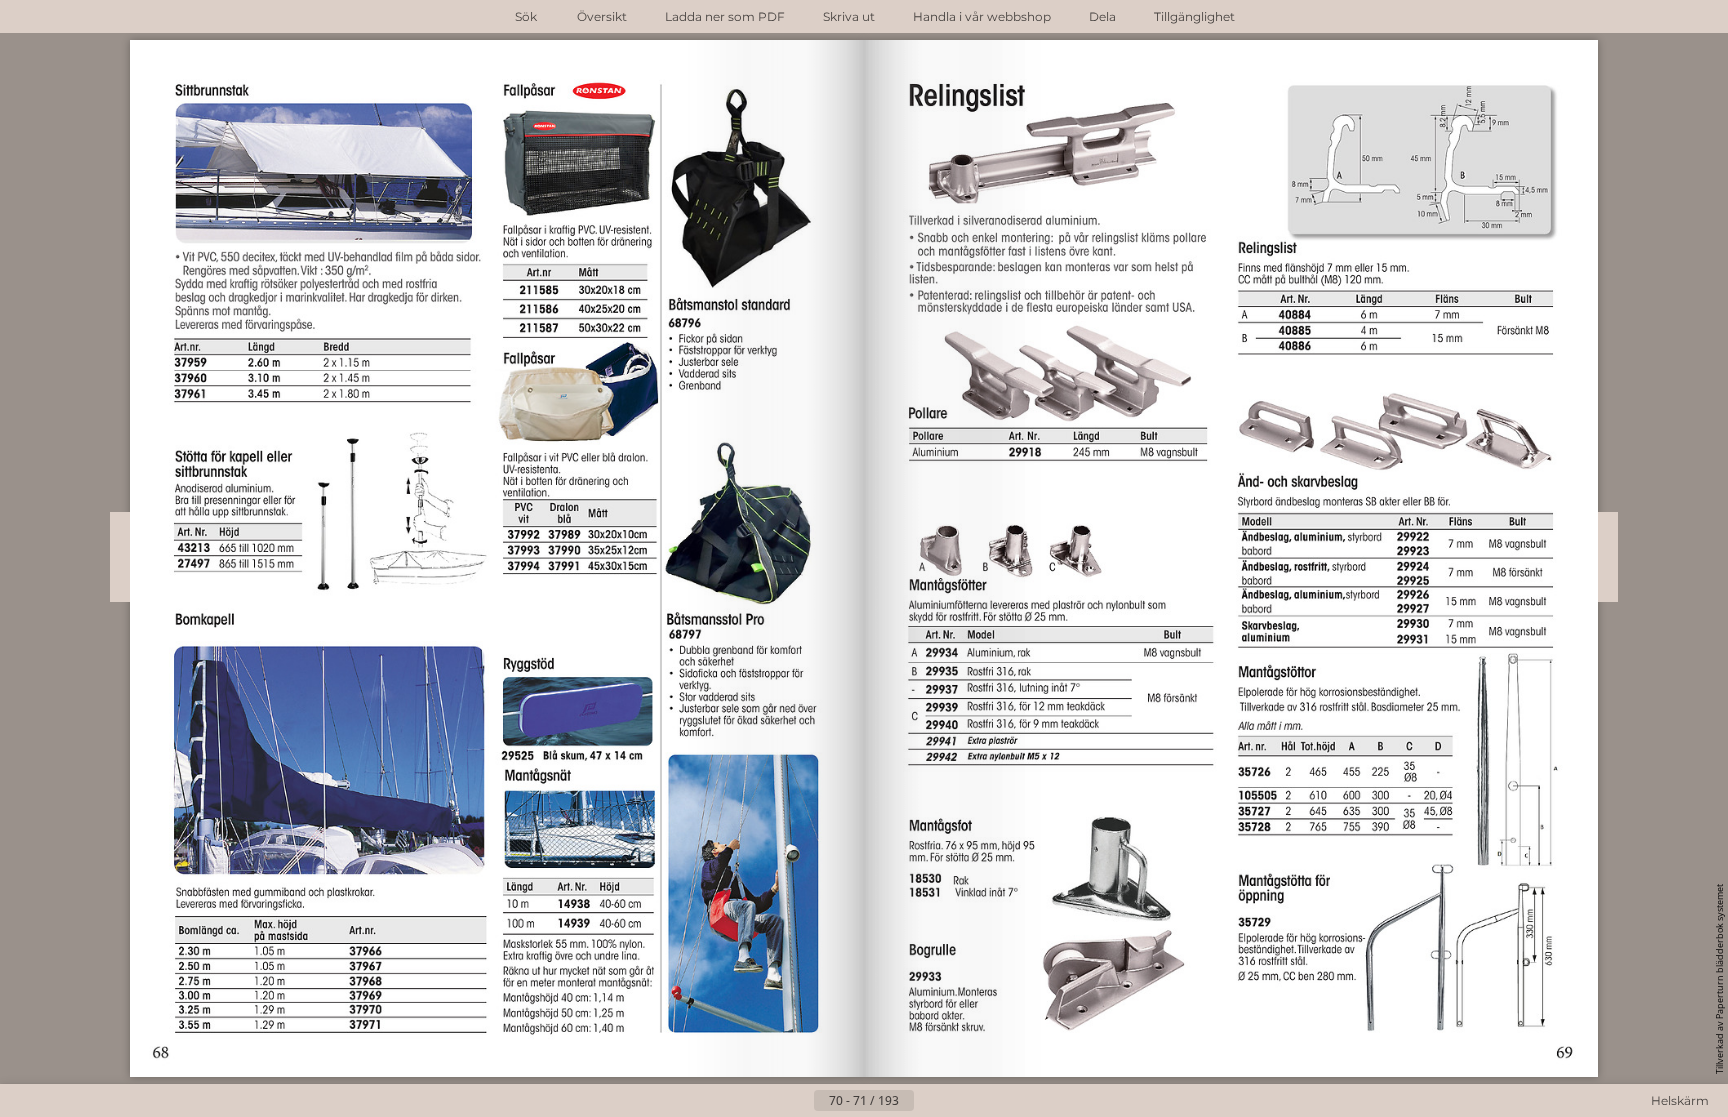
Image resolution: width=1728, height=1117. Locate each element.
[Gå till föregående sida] (798, 1101)
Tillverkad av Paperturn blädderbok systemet (1719, 979)
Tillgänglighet (1194, 16)
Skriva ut (849, 16)
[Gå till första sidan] (766, 1101)
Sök (526, 16)
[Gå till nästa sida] (930, 1101)
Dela (1102, 16)
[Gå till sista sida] (962, 1101)
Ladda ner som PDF (725, 16)
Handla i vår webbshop (982, 16)
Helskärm (1680, 1100)
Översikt (602, 16)
